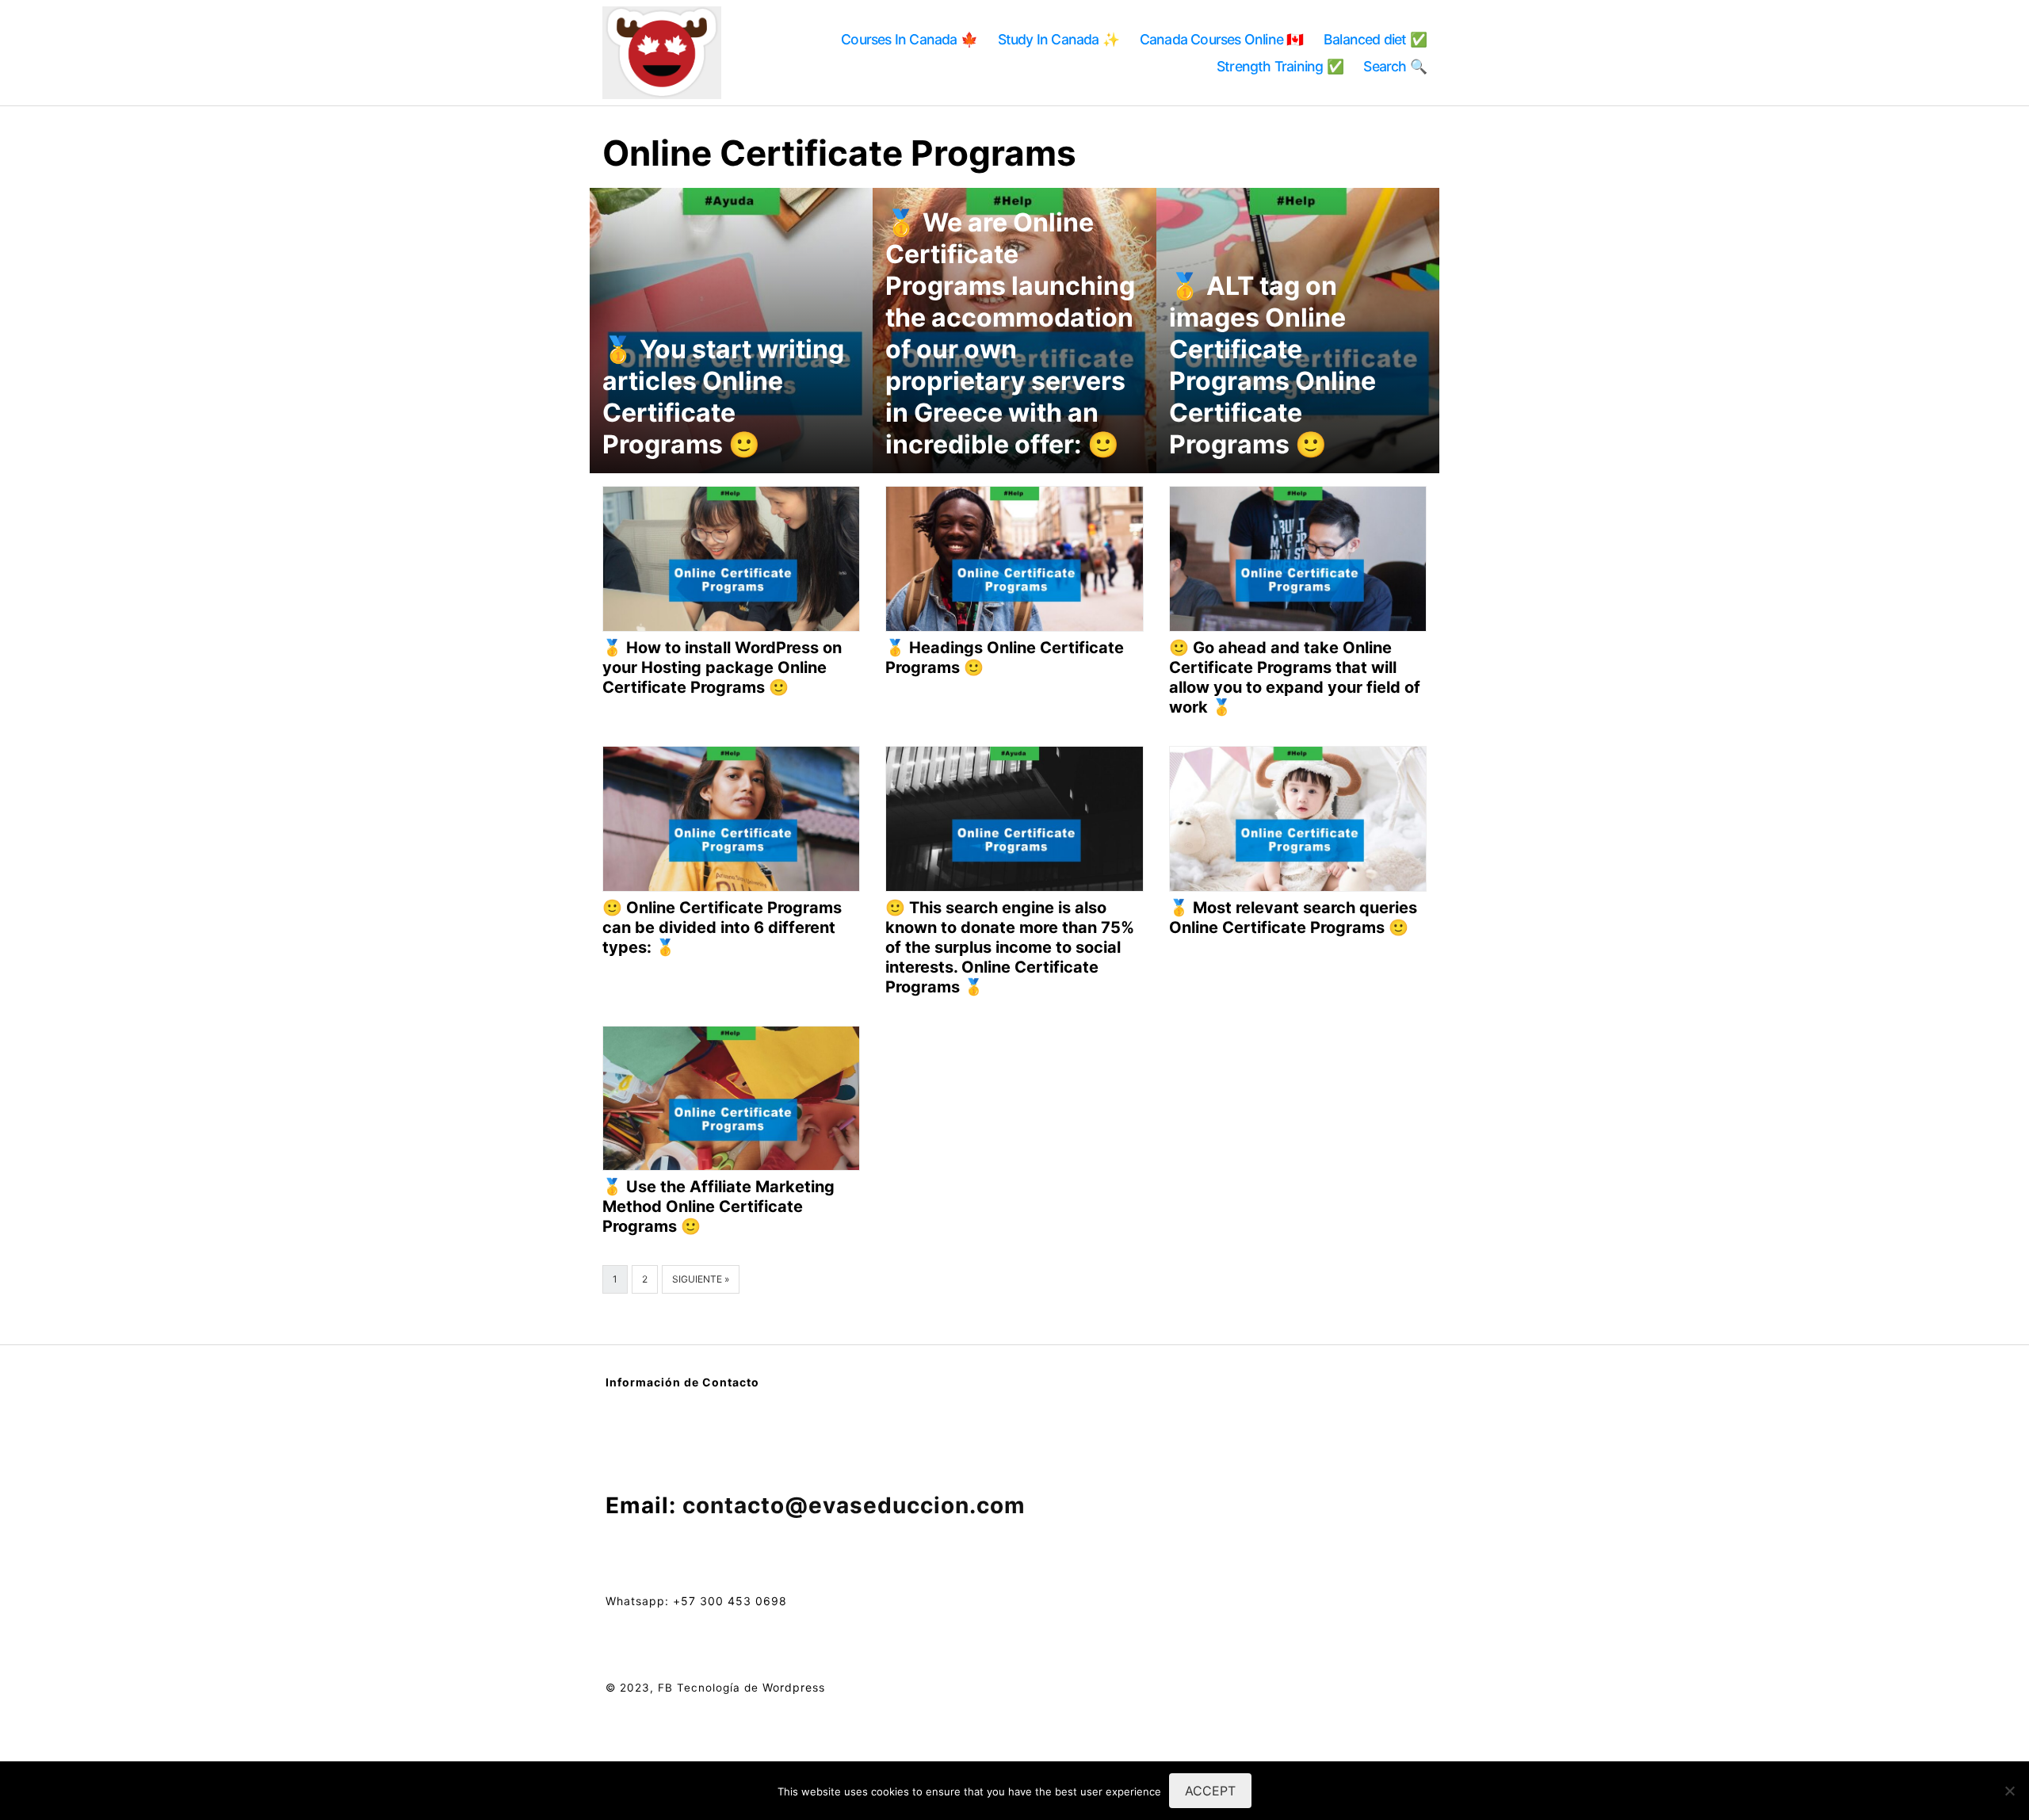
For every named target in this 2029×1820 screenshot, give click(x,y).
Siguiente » (701, 1279)
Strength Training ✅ (1280, 66)
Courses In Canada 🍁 (909, 39)
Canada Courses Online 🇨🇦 (1222, 39)
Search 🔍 (1395, 66)
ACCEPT (1210, 1791)
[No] (2009, 1791)
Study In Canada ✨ (1058, 39)
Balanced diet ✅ (1375, 39)
